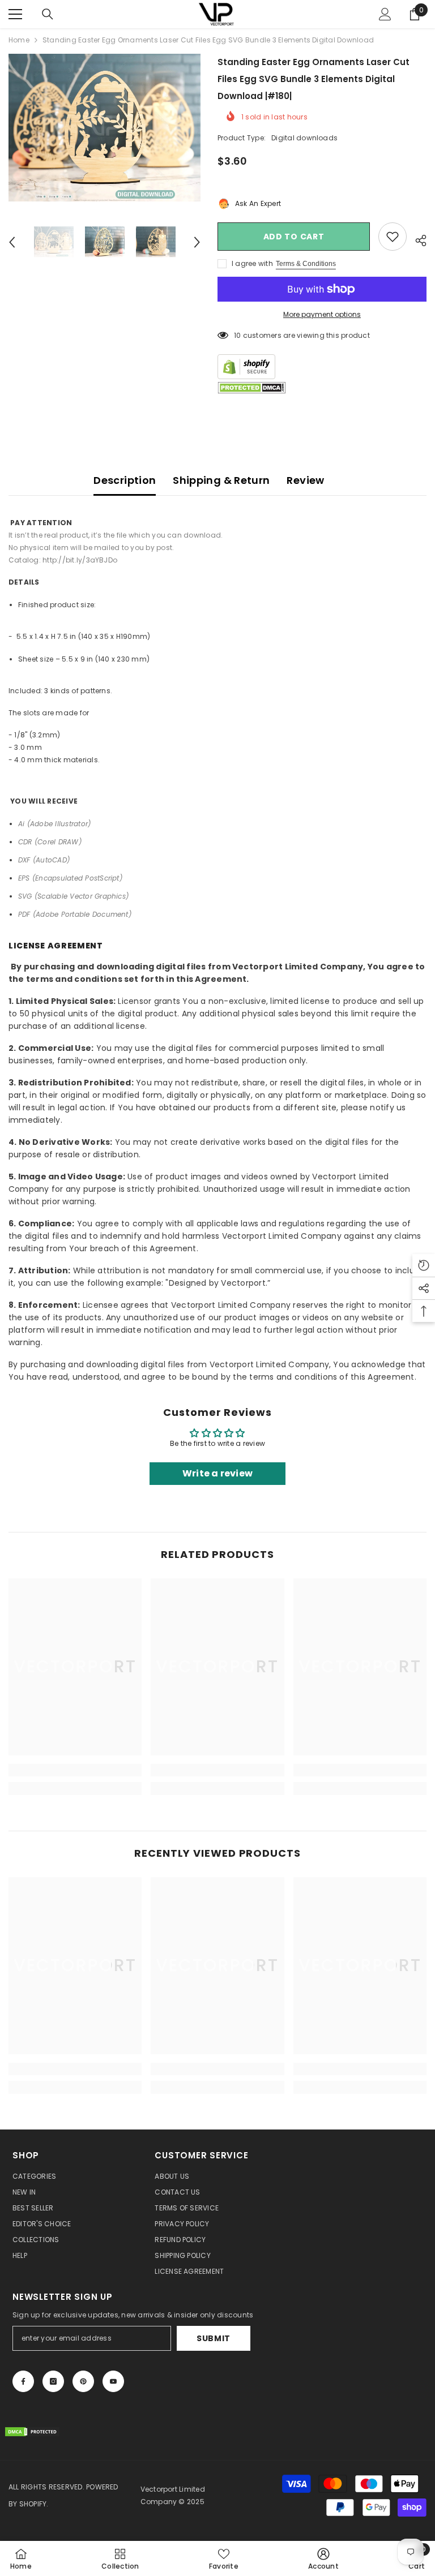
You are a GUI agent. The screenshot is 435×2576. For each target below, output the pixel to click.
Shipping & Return (221, 480)
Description (125, 480)
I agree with (252, 263)
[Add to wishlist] (393, 237)
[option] (105, 128)
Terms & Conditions (306, 264)
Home (19, 40)
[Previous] (12, 242)
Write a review (217, 1473)
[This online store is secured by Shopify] (322, 367)
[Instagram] (53, 2381)
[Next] (197, 242)
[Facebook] (23, 2381)
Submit (214, 2338)
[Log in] (385, 14)
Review (305, 480)
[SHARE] (417, 239)
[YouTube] (113, 2381)
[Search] (48, 14)
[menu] (15, 14)
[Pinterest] (83, 2381)
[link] (75, 1770)
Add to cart (294, 237)
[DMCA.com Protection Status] (251, 388)
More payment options (322, 314)
